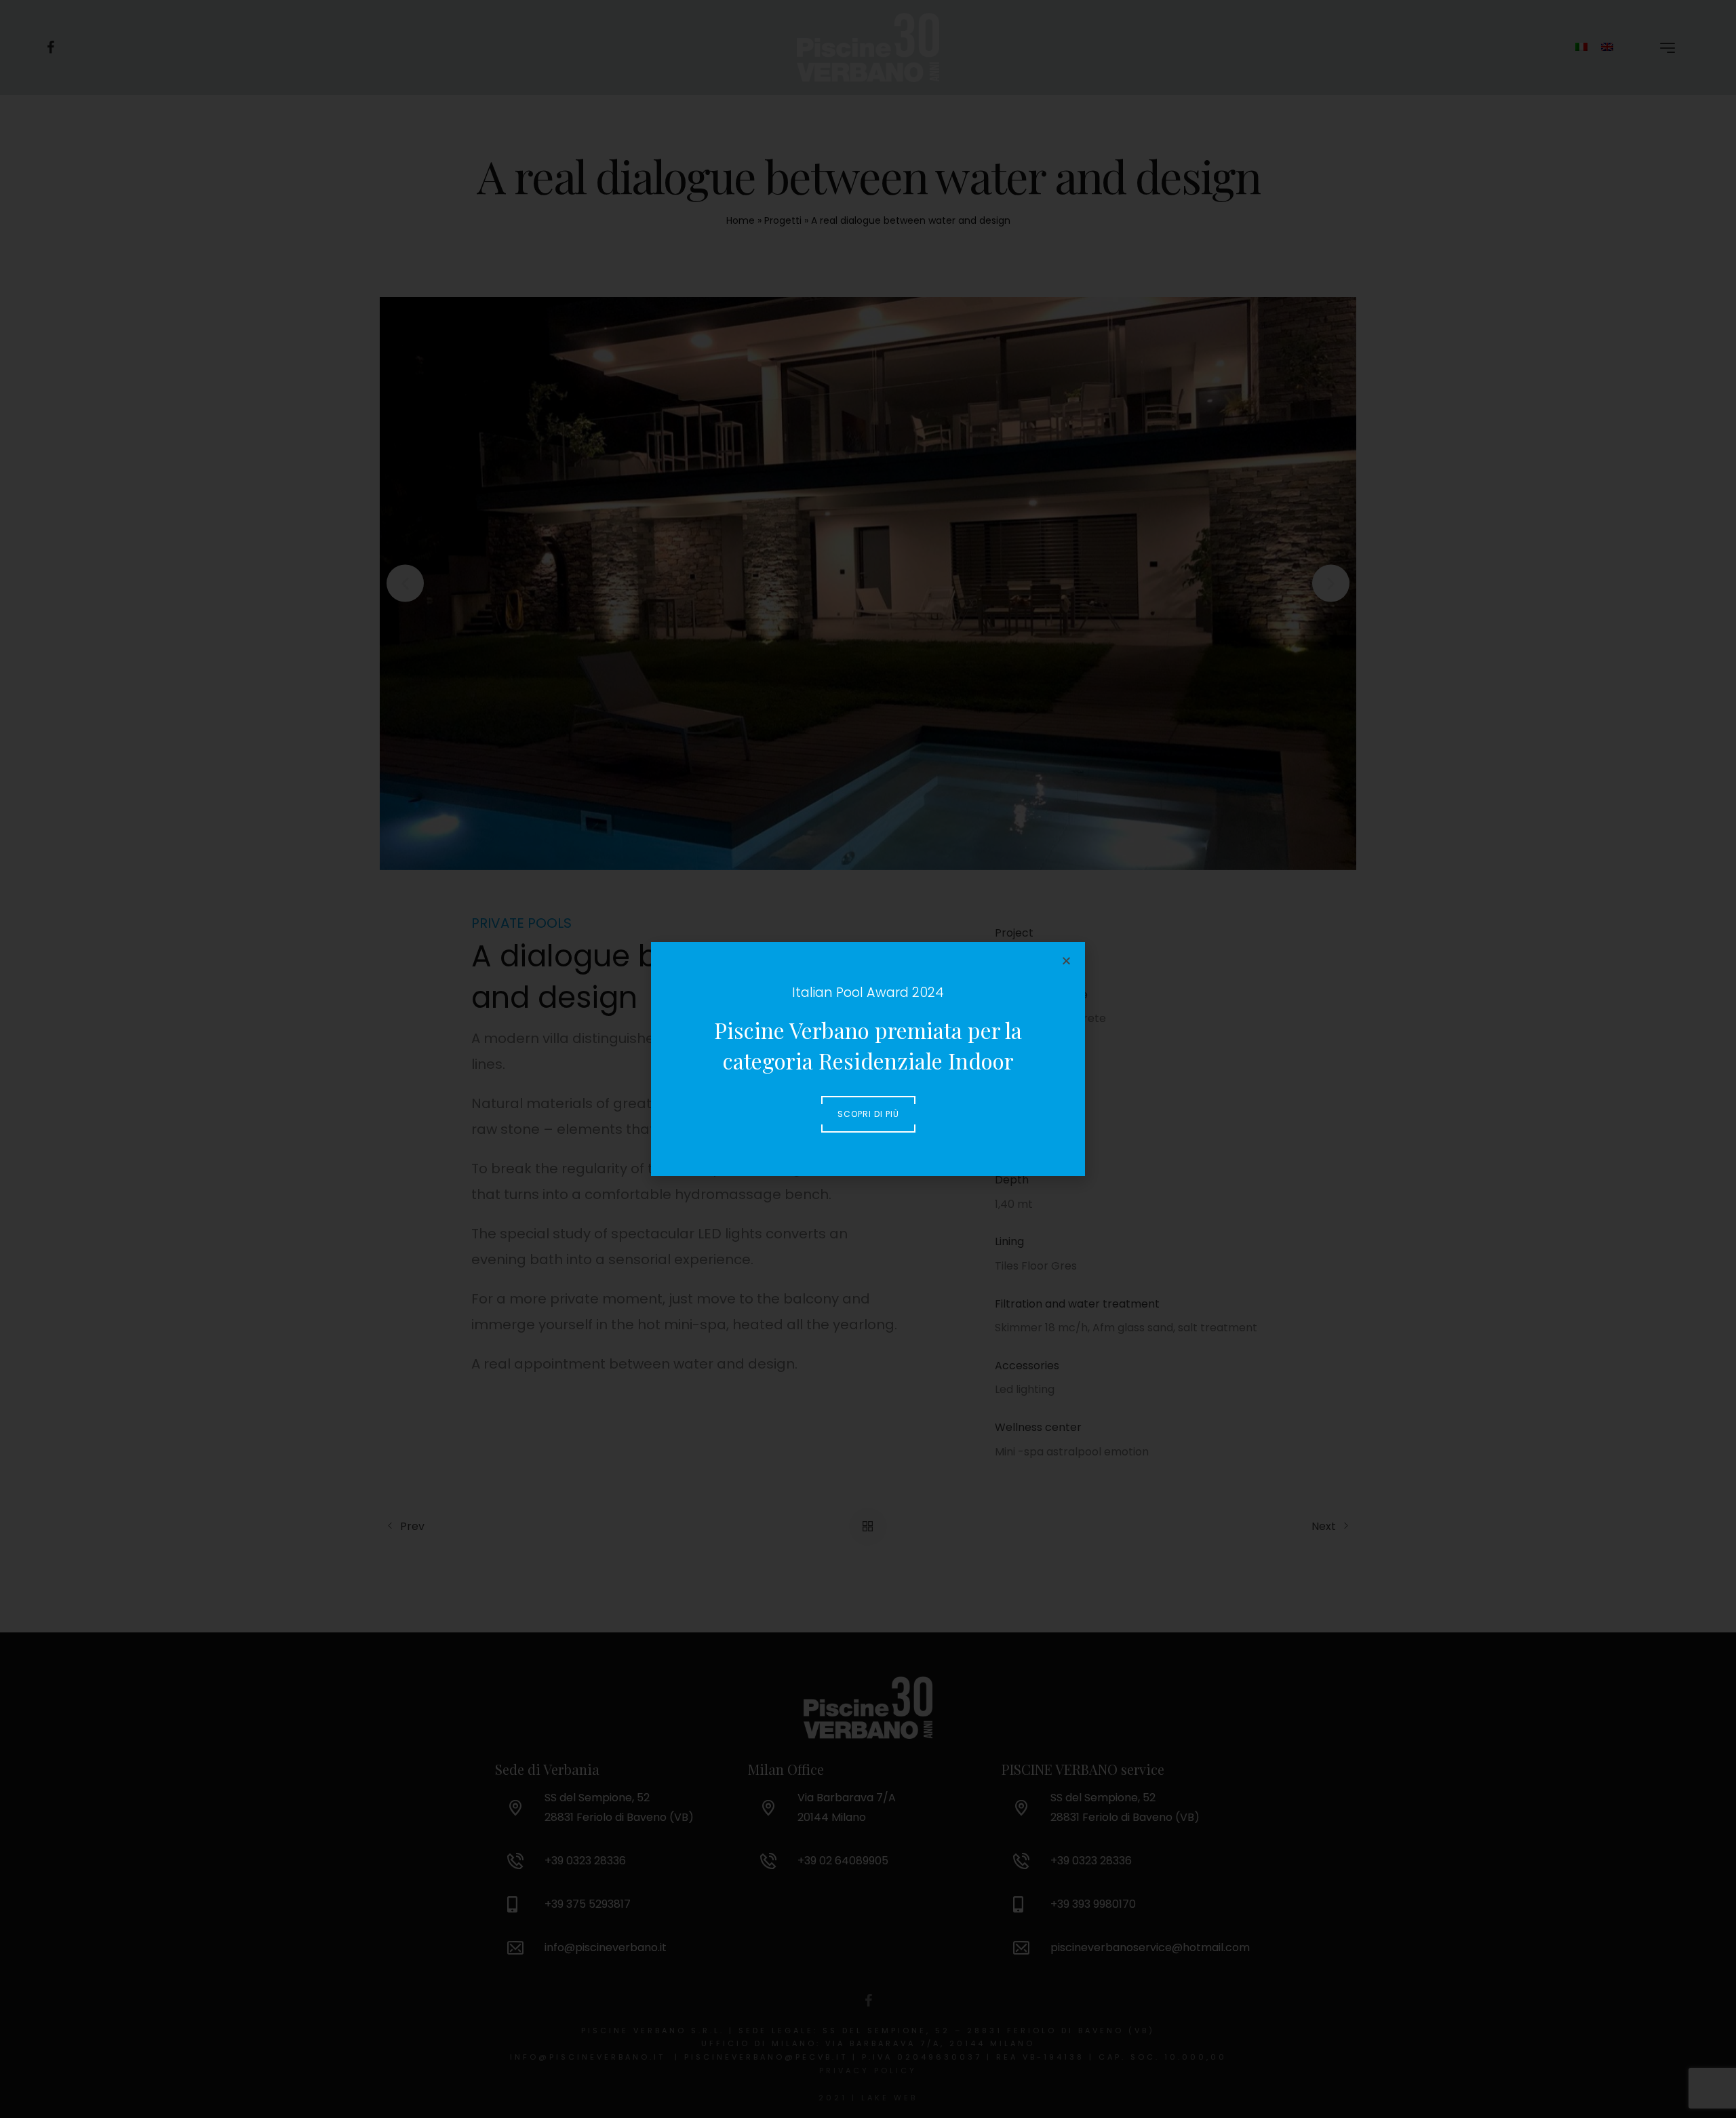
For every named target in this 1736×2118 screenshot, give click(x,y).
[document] (868, 1059)
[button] (1066, 961)
